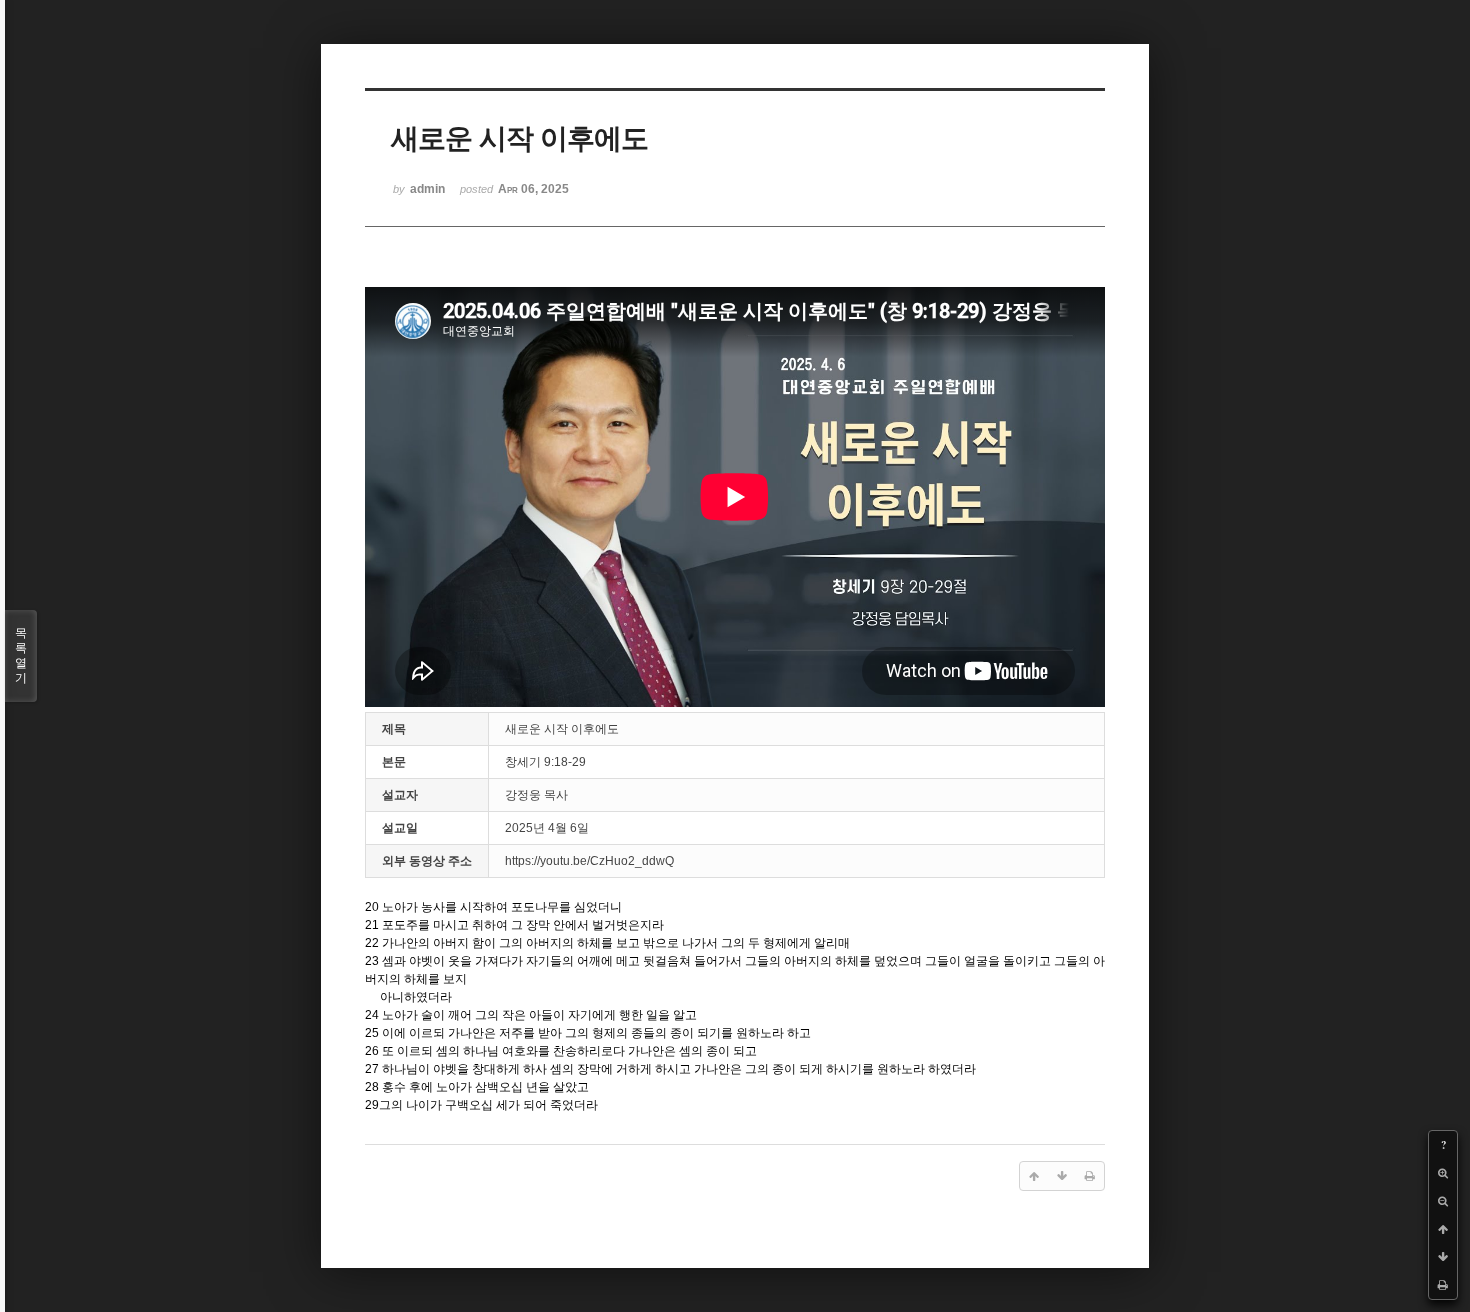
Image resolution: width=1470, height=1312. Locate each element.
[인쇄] (1443, 1285)
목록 (21, 655)
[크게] (1443, 1173)
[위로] (1443, 1229)
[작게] (1443, 1201)
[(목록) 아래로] (1443, 1257)
